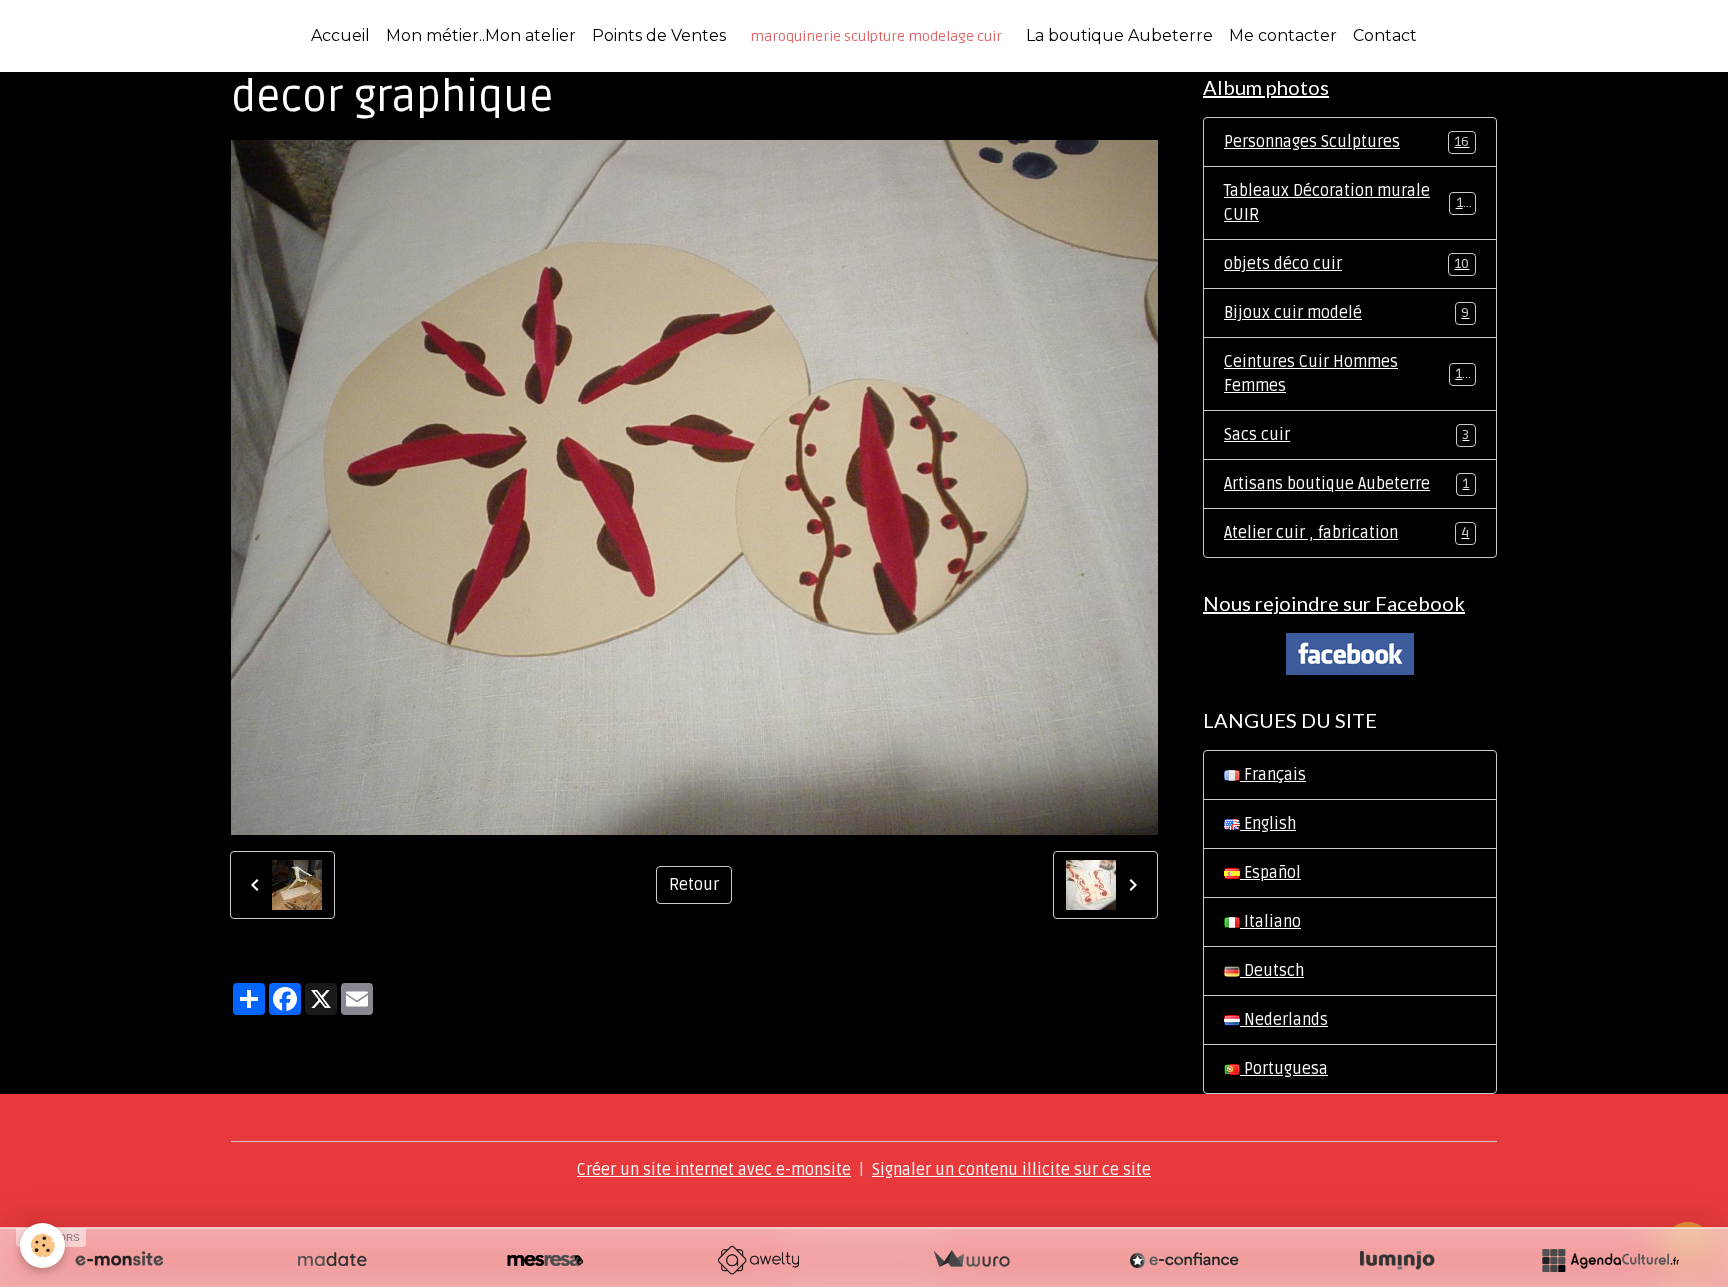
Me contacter (1283, 35)
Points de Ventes (659, 35)
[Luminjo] (1397, 1260)
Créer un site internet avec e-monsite (714, 1170)
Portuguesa (1284, 1069)
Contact (1385, 35)
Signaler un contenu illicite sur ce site (1011, 1170)
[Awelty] (758, 1260)
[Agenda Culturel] (1610, 1260)
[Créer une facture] (971, 1260)
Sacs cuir (1346, 435)
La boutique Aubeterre (1119, 35)
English (1268, 824)
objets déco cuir (1346, 264)
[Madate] (332, 1260)
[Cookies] (42, 1245)
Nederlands (1284, 1020)
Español (1270, 873)
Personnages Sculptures (1346, 142)
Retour (694, 885)
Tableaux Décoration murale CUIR (1347, 203)
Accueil (340, 35)
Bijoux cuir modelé (1346, 313)
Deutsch (1272, 971)
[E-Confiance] (1184, 1260)
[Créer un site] (119, 1260)
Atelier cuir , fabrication (1346, 533)
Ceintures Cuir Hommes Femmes (1347, 374)
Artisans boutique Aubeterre (1346, 484)
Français (1273, 775)
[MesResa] (545, 1260)
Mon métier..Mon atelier (481, 35)
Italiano (1270, 922)
